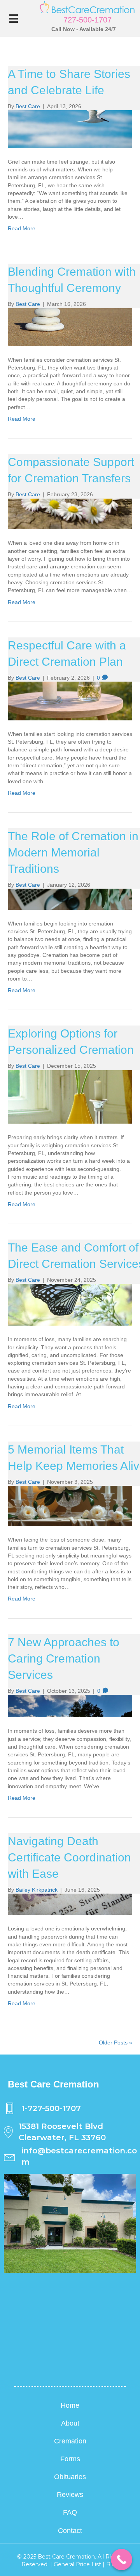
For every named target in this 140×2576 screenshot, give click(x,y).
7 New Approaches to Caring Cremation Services (64, 1658)
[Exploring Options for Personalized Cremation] (70, 1074)
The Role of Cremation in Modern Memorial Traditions (73, 852)
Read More (22, 228)
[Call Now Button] (122, 2560)
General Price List (77, 2564)
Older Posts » (115, 2042)
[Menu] (14, 19)
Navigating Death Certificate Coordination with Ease (69, 1857)
